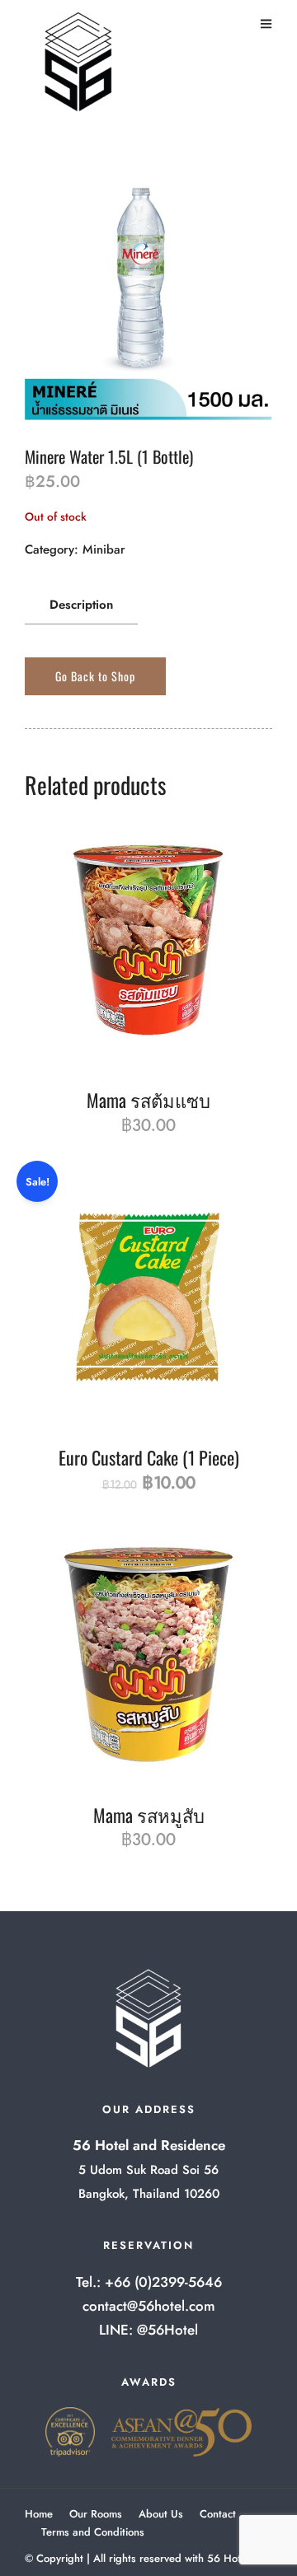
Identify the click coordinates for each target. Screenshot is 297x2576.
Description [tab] (81, 605)
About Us (161, 2514)
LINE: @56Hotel (148, 2330)
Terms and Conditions (93, 2532)
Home (39, 2514)
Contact (218, 2514)
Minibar (104, 549)
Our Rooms (96, 2514)
